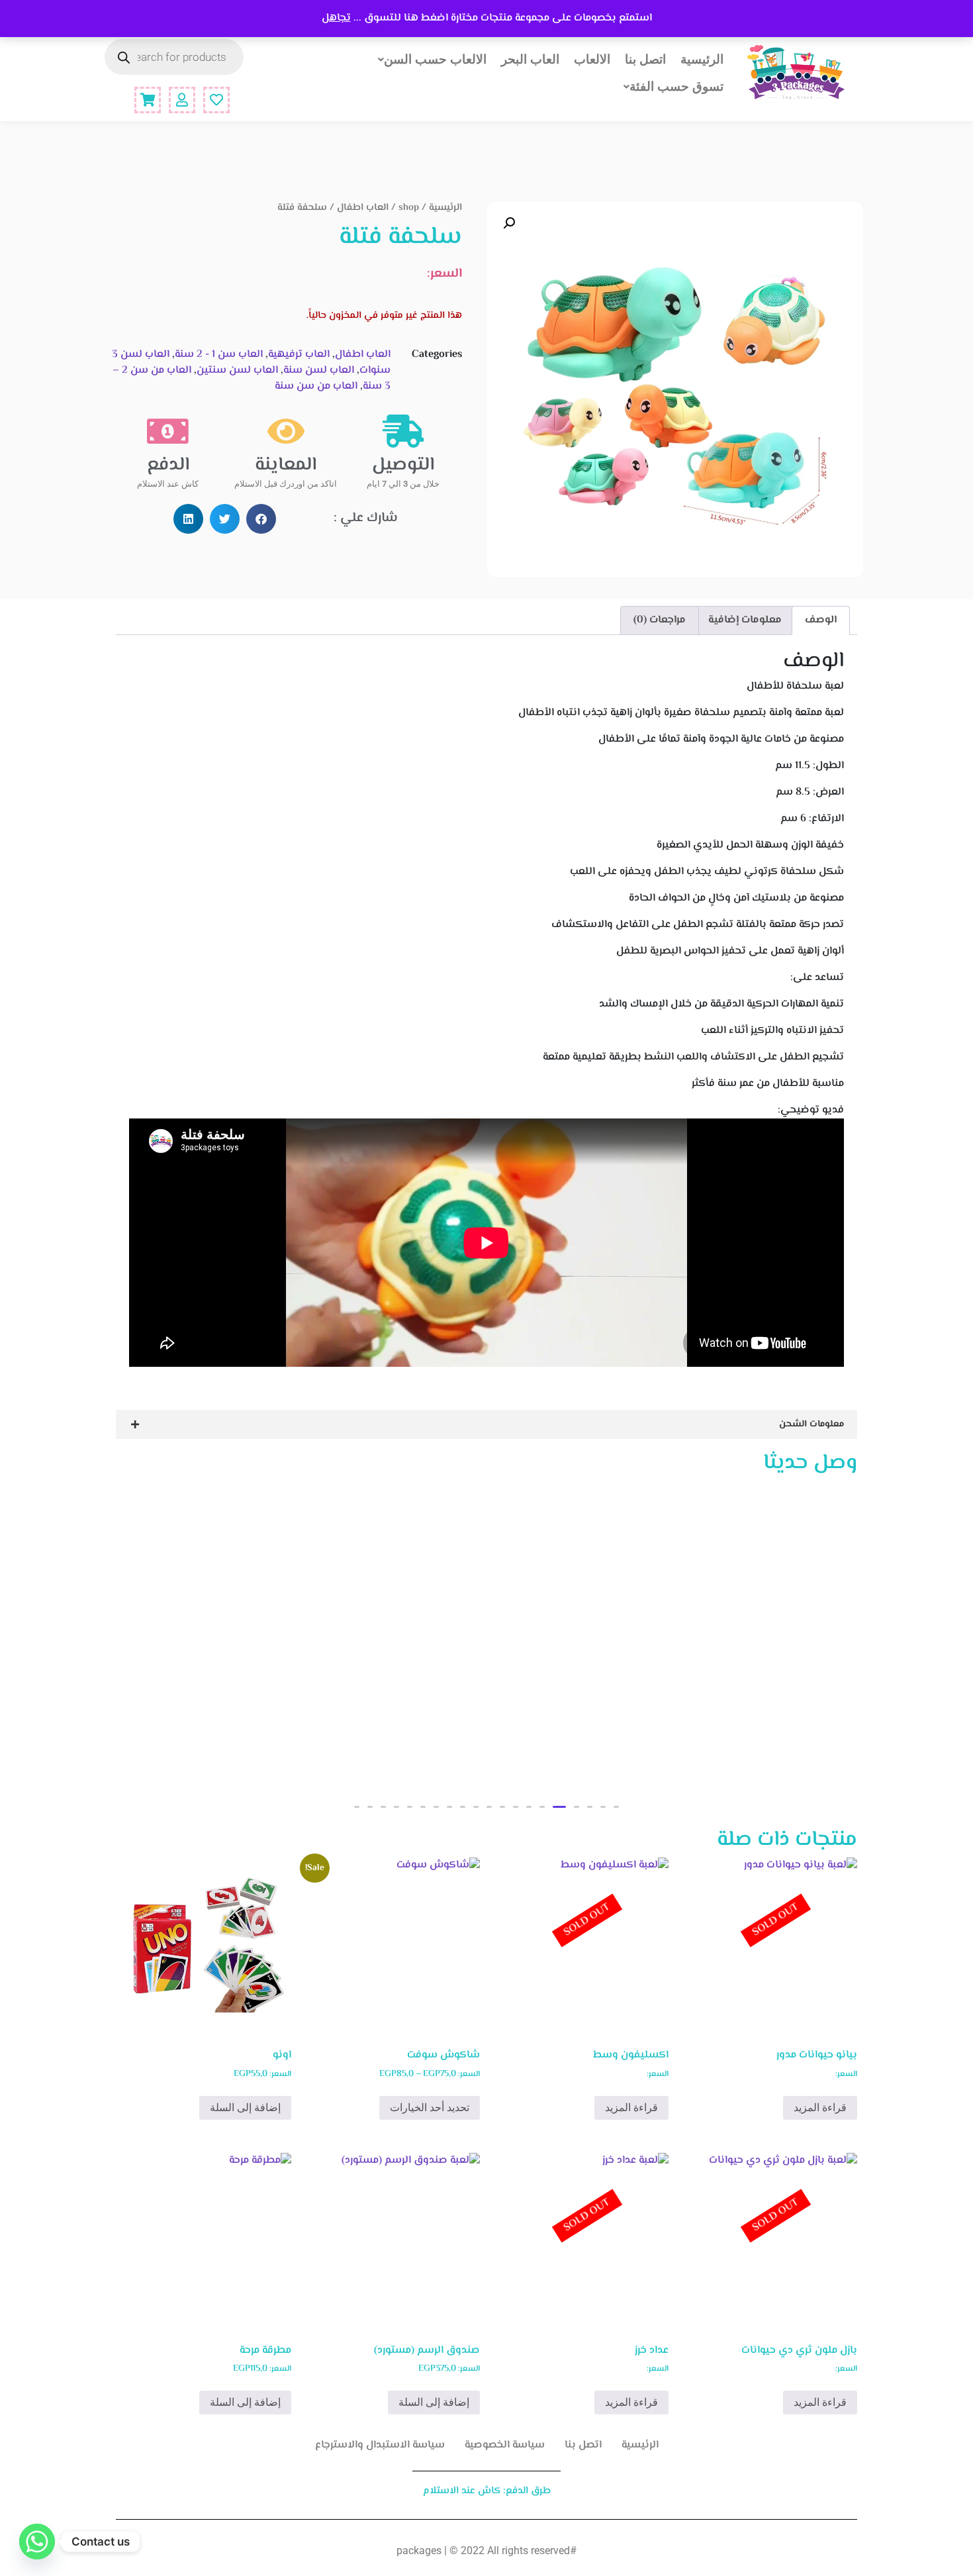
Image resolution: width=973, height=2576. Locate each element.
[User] (182, 100)
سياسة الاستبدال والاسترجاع (380, 2445)
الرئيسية (702, 59)
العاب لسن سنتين (237, 371)
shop (409, 208)
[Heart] (216, 100)
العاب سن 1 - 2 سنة (219, 355)
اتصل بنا (645, 59)
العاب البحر (530, 59)
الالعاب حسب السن (435, 59)
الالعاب (592, 59)
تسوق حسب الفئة (676, 86)
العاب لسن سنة (319, 371)
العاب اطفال (363, 208)
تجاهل (336, 18)
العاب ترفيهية (299, 355)
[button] (509, 223)
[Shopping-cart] (148, 100)
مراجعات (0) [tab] (660, 620)
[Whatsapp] (37, 2542)
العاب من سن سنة (316, 386)
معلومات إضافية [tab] (745, 620)
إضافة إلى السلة (245, 2107)
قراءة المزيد (820, 2107)
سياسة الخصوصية (505, 2445)
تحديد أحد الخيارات (430, 2107)
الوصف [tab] (821, 620)
